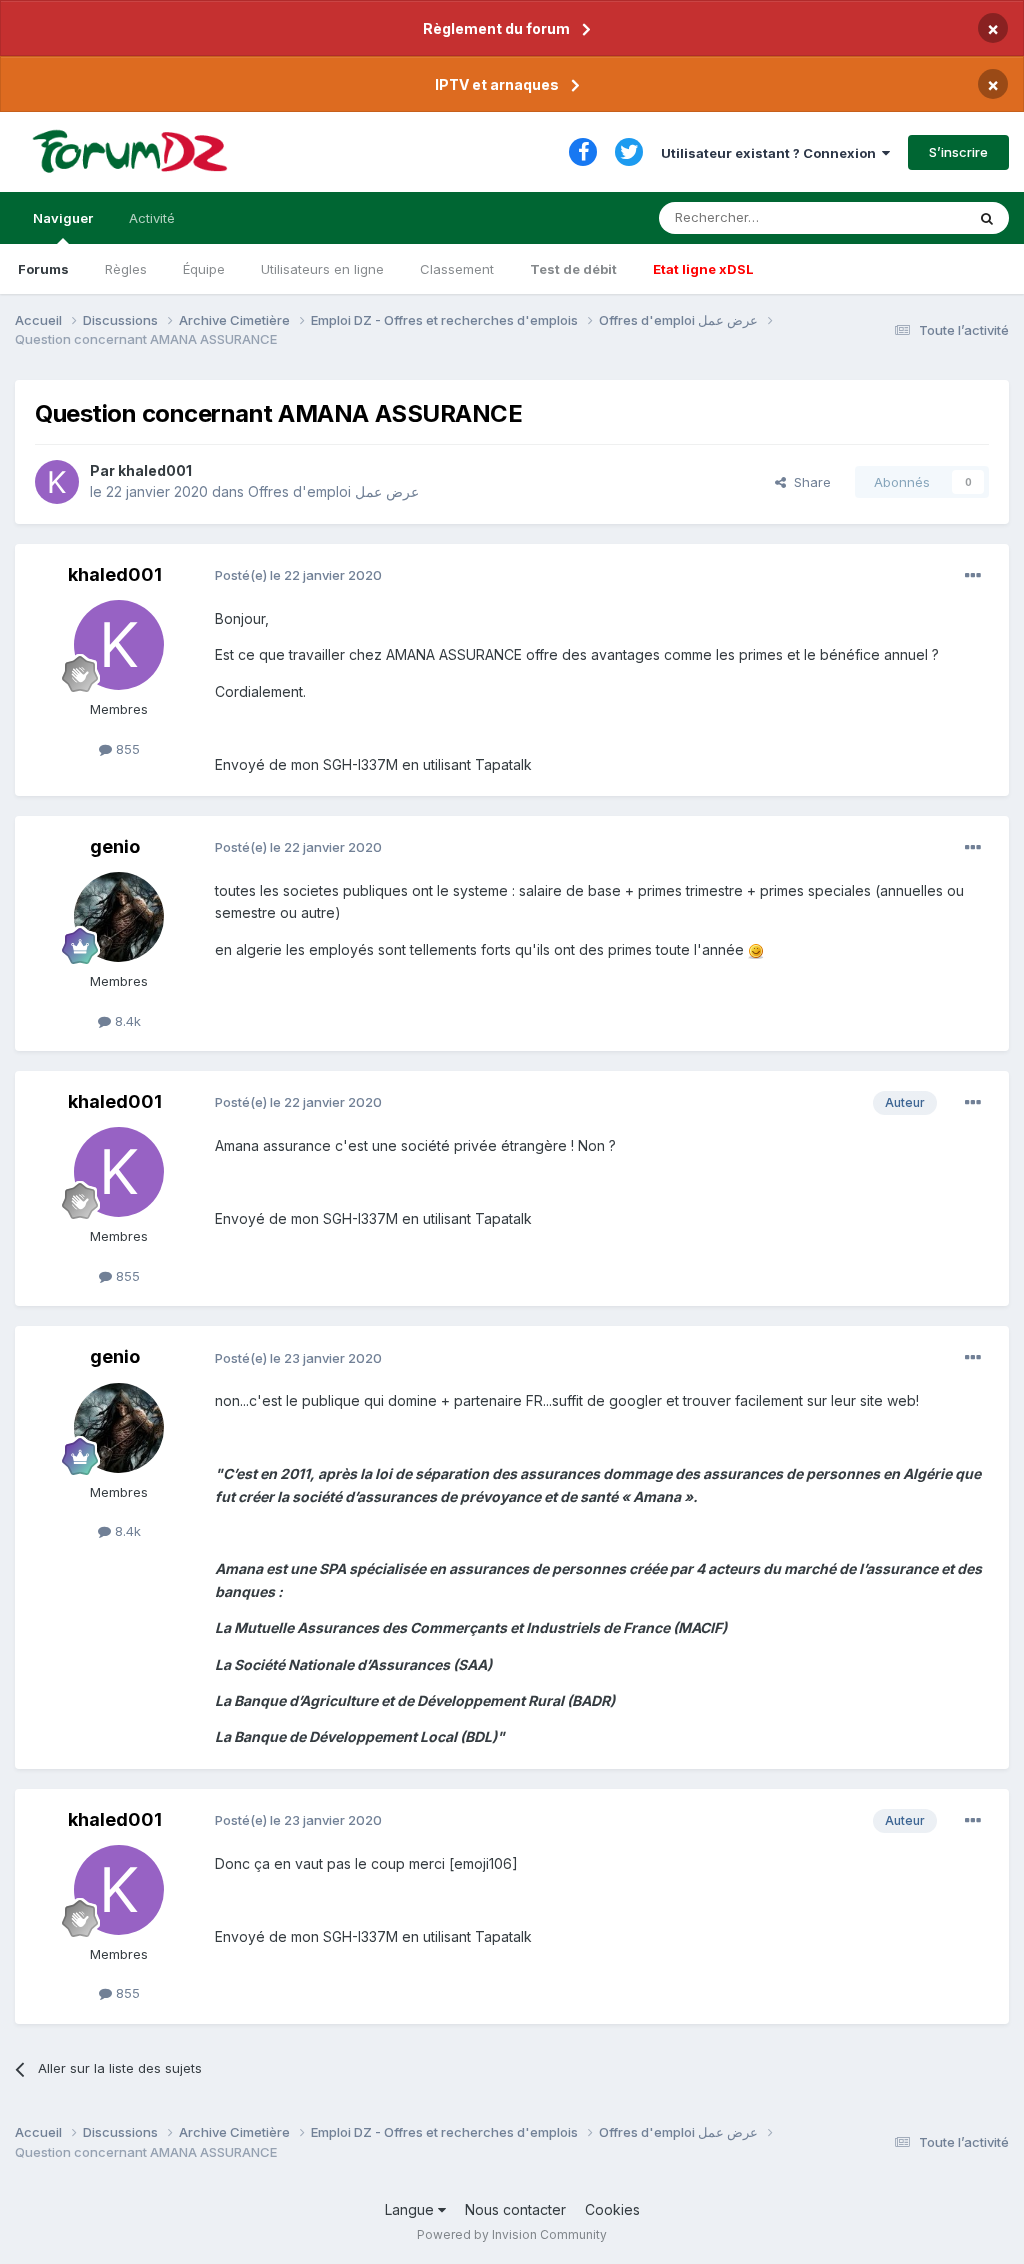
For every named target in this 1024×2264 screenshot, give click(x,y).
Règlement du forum (496, 28)
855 (126, 749)
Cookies (612, 2209)
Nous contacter (515, 2209)
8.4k (126, 1021)
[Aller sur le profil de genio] (119, 917)
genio (115, 846)
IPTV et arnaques (497, 84)
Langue (411, 2209)
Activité (152, 218)
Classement (457, 269)
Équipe (204, 269)
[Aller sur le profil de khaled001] (57, 482)
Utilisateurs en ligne (322, 269)
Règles (126, 269)
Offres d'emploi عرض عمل (333, 491)
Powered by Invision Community (512, 2234)
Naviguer (63, 218)
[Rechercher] (987, 218)
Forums (43, 269)
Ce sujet (913, 217)
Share (808, 482)
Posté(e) (298, 575)
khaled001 (155, 470)
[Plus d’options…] (973, 576)
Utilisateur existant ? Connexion (771, 153)
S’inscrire (958, 152)
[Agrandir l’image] (756, 949)
